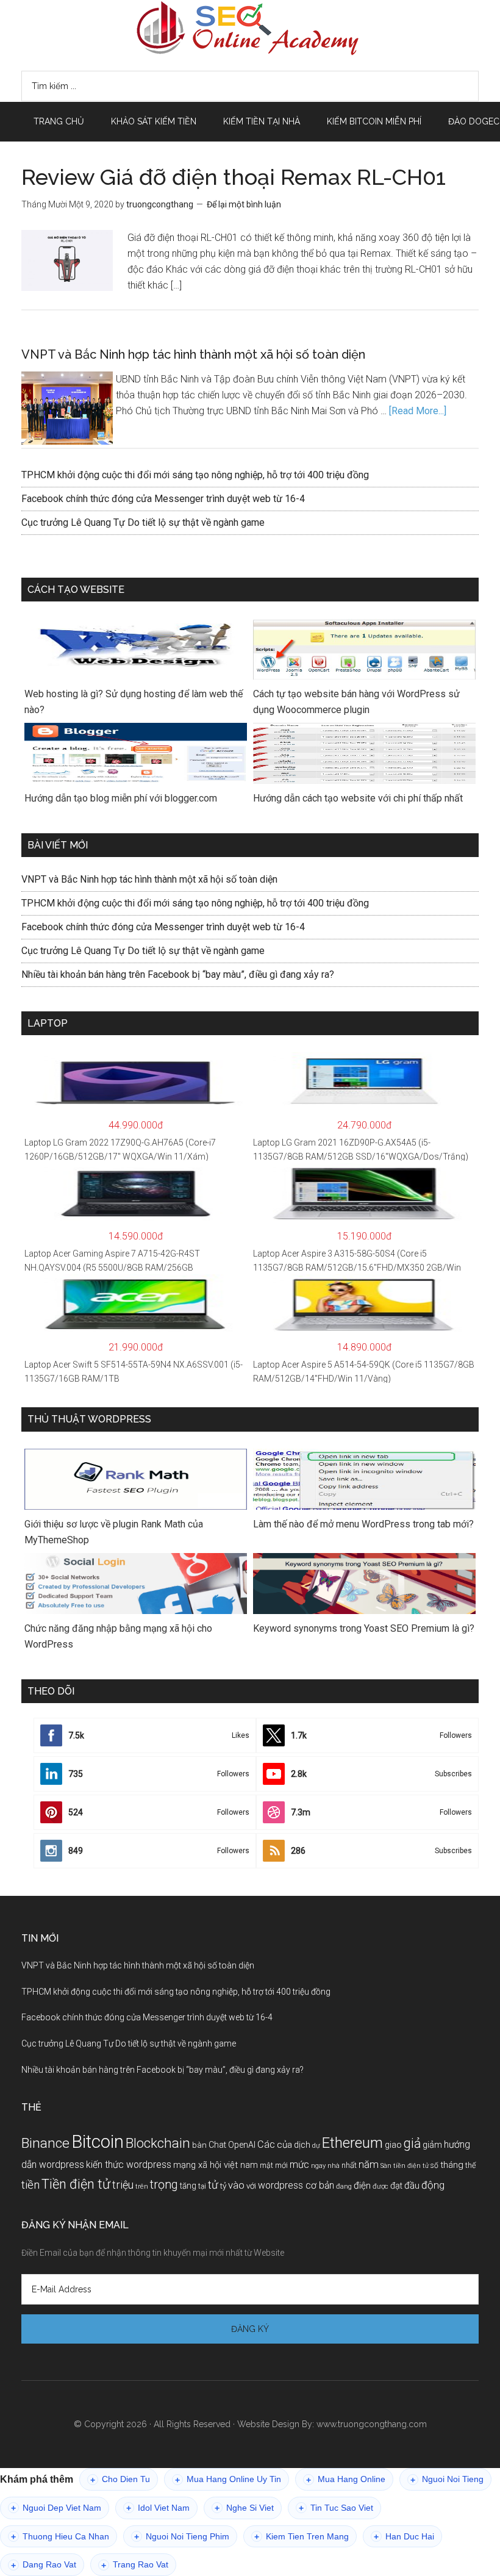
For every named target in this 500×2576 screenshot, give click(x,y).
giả (412, 2143)
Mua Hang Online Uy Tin (228, 2479)
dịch (302, 2145)
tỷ (223, 2186)
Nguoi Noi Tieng (447, 2479)
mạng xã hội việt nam (216, 2165)
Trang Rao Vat (135, 2565)
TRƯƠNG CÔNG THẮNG (250, 28)
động (433, 2185)
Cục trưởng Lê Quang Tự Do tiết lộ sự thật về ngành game (143, 522)
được (380, 2186)
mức (299, 2165)
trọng (164, 2185)
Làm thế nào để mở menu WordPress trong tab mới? (363, 1524)
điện (362, 2186)
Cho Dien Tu (120, 2479)
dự (316, 2145)
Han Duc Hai (404, 2537)
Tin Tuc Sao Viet (336, 2508)
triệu (123, 2185)
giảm (432, 2145)
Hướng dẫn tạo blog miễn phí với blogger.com (121, 798)
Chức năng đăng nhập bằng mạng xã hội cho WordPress (118, 1636)
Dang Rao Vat (44, 2565)
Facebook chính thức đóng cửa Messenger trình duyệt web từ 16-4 (163, 499)
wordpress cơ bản (296, 2185)
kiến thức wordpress (129, 2165)
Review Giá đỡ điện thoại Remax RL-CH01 (234, 177)
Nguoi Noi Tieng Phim (182, 2537)
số (434, 2165)
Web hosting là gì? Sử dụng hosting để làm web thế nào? (134, 702)
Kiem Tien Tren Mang (302, 2537)
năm (369, 2164)
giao (393, 2145)
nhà (334, 2166)
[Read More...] (418, 411)
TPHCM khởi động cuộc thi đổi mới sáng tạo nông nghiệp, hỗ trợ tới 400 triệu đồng (195, 475)
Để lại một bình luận (244, 204)
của (284, 2145)
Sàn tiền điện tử (405, 2166)
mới (281, 2165)
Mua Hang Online (346, 2479)
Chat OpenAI (232, 2145)
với (251, 2186)
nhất (349, 2165)
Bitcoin (98, 2142)
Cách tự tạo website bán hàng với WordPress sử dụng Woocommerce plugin (356, 702)
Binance (45, 2143)
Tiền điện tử (76, 2184)
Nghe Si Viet (244, 2508)
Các (266, 2144)
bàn (199, 2145)
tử (213, 2185)
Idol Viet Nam (158, 2508)
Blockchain (158, 2143)
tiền (30, 2185)
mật (266, 2165)
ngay (318, 2166)
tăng (188, 2186)
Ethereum (352, 2143)
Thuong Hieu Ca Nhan (60, 2537)
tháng (452, 2165)
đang (344, 2186)
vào (236, 2185)
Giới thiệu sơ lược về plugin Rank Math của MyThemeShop (114, 1532)
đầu (412, 2186)
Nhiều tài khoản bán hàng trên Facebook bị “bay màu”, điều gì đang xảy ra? (178, 974)
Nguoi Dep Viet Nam (56, 2508)
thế (470, 2165)
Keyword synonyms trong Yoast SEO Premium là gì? (364, 1628)
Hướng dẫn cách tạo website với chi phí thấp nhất (358, 798)
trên (142, 2187)
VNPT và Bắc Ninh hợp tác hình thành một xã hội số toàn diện (193, 354)
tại (202, 2186)
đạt (396, 2186)
